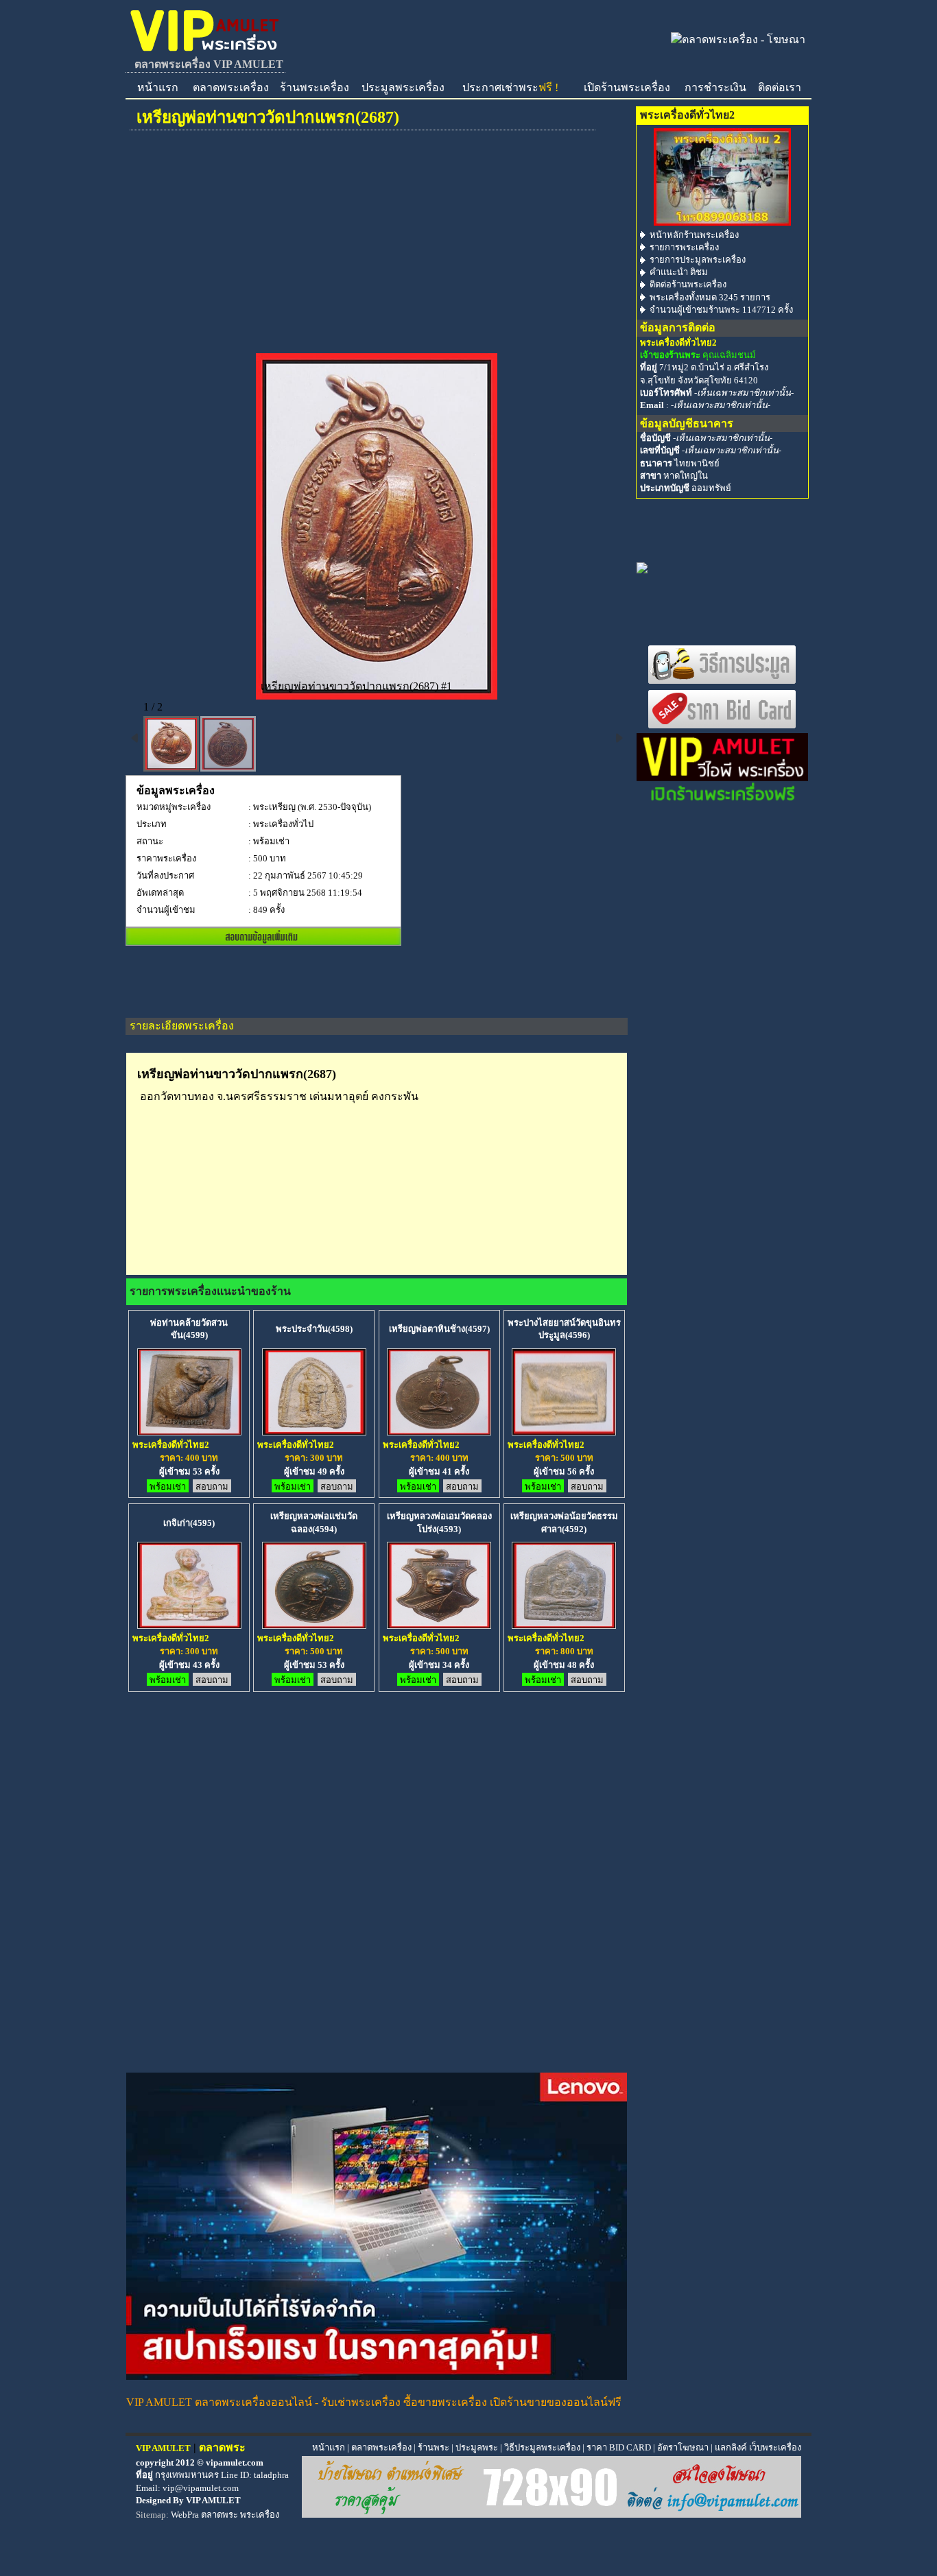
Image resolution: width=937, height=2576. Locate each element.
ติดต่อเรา (780, 87)
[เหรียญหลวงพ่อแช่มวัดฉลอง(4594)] (314, 1624)
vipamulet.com (235, 2462)
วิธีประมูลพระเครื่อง (542, 2447)
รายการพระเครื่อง (684, 247)
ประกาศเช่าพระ (510, 87)
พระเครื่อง (260, 2515)
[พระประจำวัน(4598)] (314, 1431)
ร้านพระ (434, 2447)
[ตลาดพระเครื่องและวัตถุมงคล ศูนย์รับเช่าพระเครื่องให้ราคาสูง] (205, 51)
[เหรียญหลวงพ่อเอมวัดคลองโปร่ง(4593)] (439, 1624)
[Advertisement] (377, 250)
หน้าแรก (158, 87)
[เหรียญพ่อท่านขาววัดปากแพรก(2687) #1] (171, 744)
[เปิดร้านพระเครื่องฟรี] (722, 800)
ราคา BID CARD (619, 2447)
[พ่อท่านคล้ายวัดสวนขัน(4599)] (189, 1431)
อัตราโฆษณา (683, 2447)
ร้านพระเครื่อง (315, 87)
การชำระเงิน (715, 87)
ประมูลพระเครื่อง (403, 87)
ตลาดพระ (220, 2515)
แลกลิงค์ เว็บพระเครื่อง (758, 2447)
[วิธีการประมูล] (722, 681)
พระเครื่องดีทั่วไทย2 (171, 1445)
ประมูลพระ (477, 2447)
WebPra (185, 2515)
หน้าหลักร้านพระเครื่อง (694, 235)
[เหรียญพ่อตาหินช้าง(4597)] (439, 1431)
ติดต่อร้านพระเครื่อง (688, 284)
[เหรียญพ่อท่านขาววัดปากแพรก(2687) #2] (228, 744)
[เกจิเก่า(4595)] (189, 1624)
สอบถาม (212, 1487)
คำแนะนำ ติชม (679, 272)
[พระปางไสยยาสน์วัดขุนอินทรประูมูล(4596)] (564, 1431)
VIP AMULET (213, 2500)
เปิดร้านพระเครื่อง (627, 87)
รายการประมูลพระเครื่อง (698, 260)
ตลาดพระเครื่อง (231, 87)
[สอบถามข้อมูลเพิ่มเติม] (263, 941)
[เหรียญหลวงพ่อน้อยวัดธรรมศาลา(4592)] (564, 1624)
